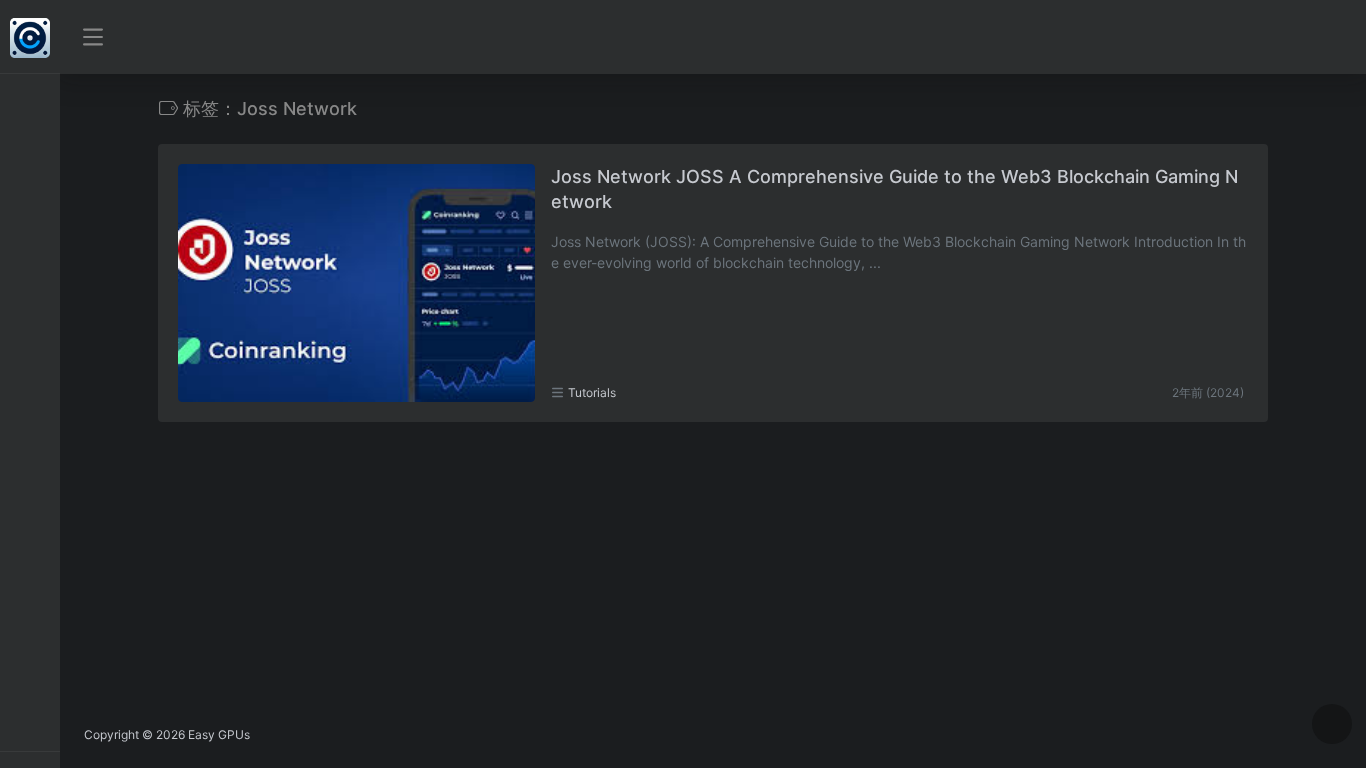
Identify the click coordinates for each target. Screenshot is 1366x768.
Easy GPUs (219, 734)
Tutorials (592, 392)
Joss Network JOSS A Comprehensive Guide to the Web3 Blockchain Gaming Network (894, 189)
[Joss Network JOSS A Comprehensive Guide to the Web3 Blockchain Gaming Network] (356, 283)
